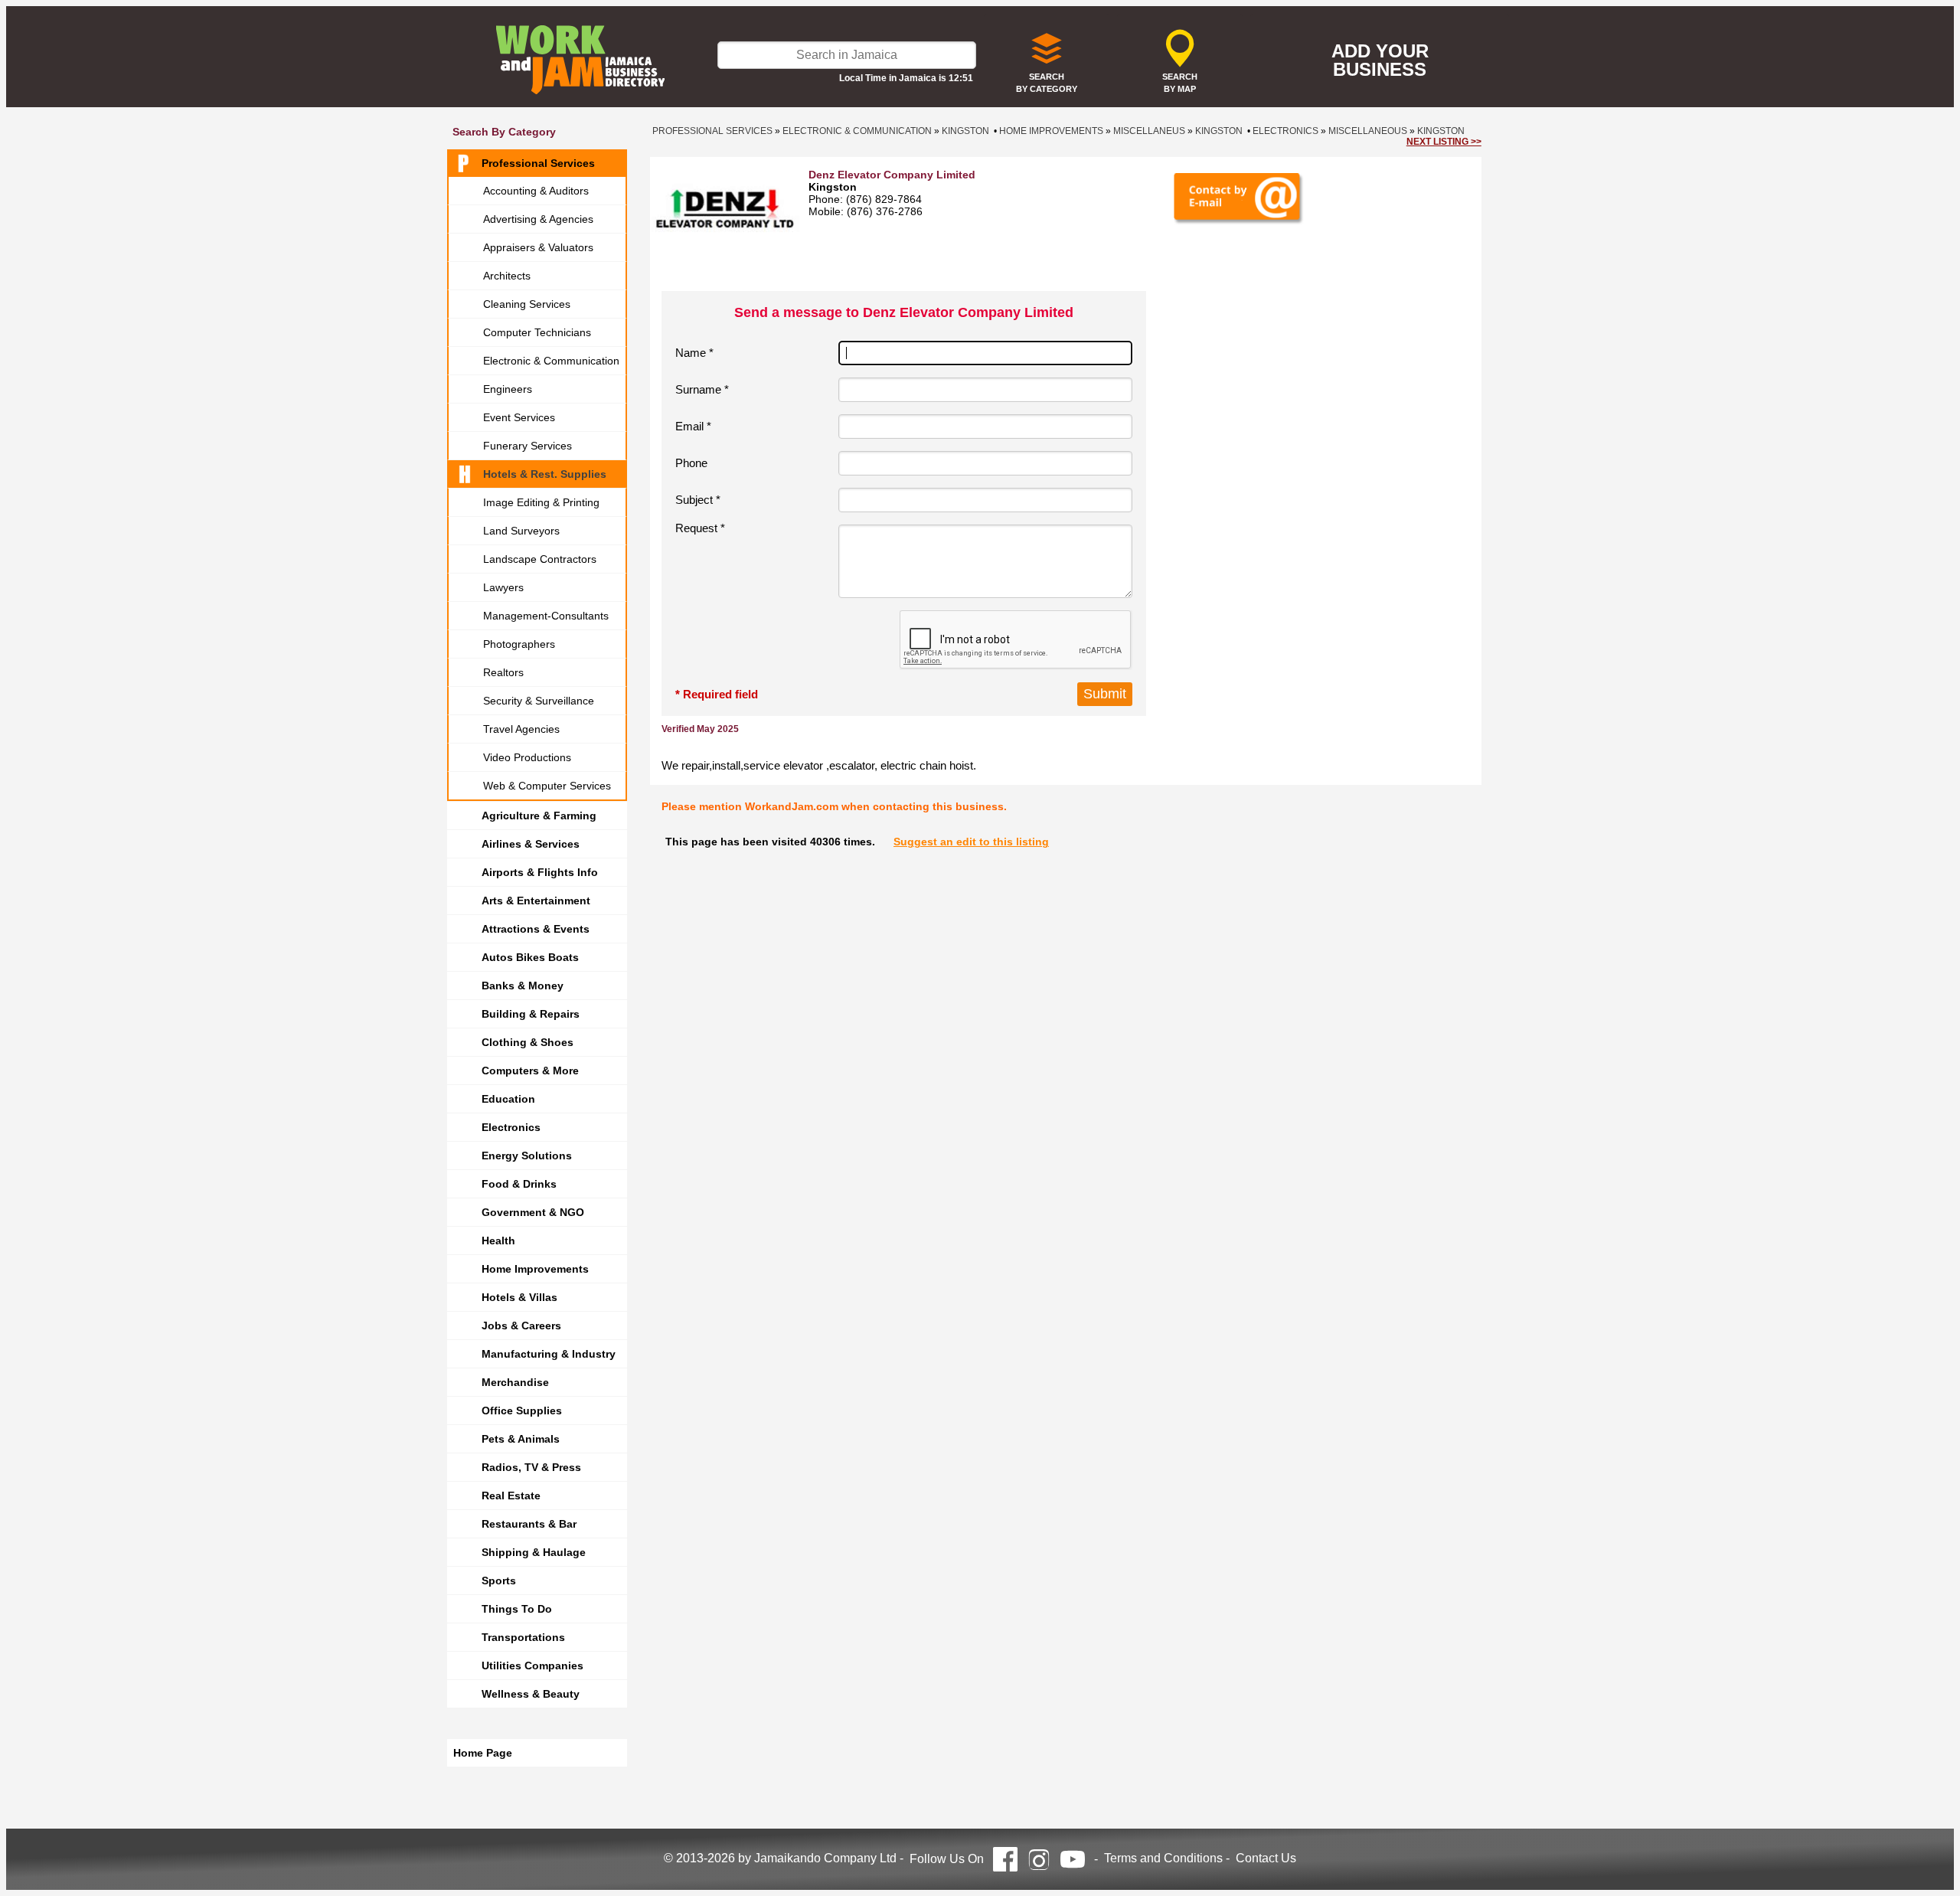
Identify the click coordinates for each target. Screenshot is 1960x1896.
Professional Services (538, 163)
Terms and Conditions (1163, 1858)
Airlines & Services (531, 844)
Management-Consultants (546, 616)
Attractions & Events (536, 929)
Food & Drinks (519, 1184)
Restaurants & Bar (529, 1524)
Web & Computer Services (547, 786)
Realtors (503, 672)
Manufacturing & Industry (549, 1354)
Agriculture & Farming (539, 816)
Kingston (965, 131)
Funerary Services (528, 446)
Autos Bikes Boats (530, 957)
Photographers (519, 644)
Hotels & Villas (519, 1297)
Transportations (523, 1637)
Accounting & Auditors (536, 191)
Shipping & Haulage (534, 1552)
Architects (507, 276)
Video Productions (527, 757)
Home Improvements (535, 1269)
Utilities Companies (532, 1666)
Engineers (508, 389)
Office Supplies (522, 1411)
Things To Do (517, 1609)
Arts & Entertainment (536, 901)
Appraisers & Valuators (538, 247)
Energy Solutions (527, 1156)
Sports (499, 1581)
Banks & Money (523, 986)
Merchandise (515, 1382)
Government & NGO (533, 1212)
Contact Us (1266, 1858)
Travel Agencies (521, 729)
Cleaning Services (527, 304)
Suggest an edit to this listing (971, 842)
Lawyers (503, 587)
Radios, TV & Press (531, 1467)
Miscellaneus (1149, 131)
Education (508, 1099)
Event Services (519, 417)
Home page (483, 1753)
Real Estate (511, 1496)
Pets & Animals (521, 1439)
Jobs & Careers (521, 1326)
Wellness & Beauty (531, 1694)
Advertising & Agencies (538, 219)
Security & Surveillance (539, 701)
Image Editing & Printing (541, 502)
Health (498, 1241)
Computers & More (530, 1071)
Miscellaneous (1368, 131)
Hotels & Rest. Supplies (545, 474)
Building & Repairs (531, 1014)
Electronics (511, 1127)
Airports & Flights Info (540, 872)
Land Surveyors (521, 531)
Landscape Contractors (540, 559)
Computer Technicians (537, 332)
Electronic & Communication (551, 361)
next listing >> (1444, 142)
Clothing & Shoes (528, 1042)
